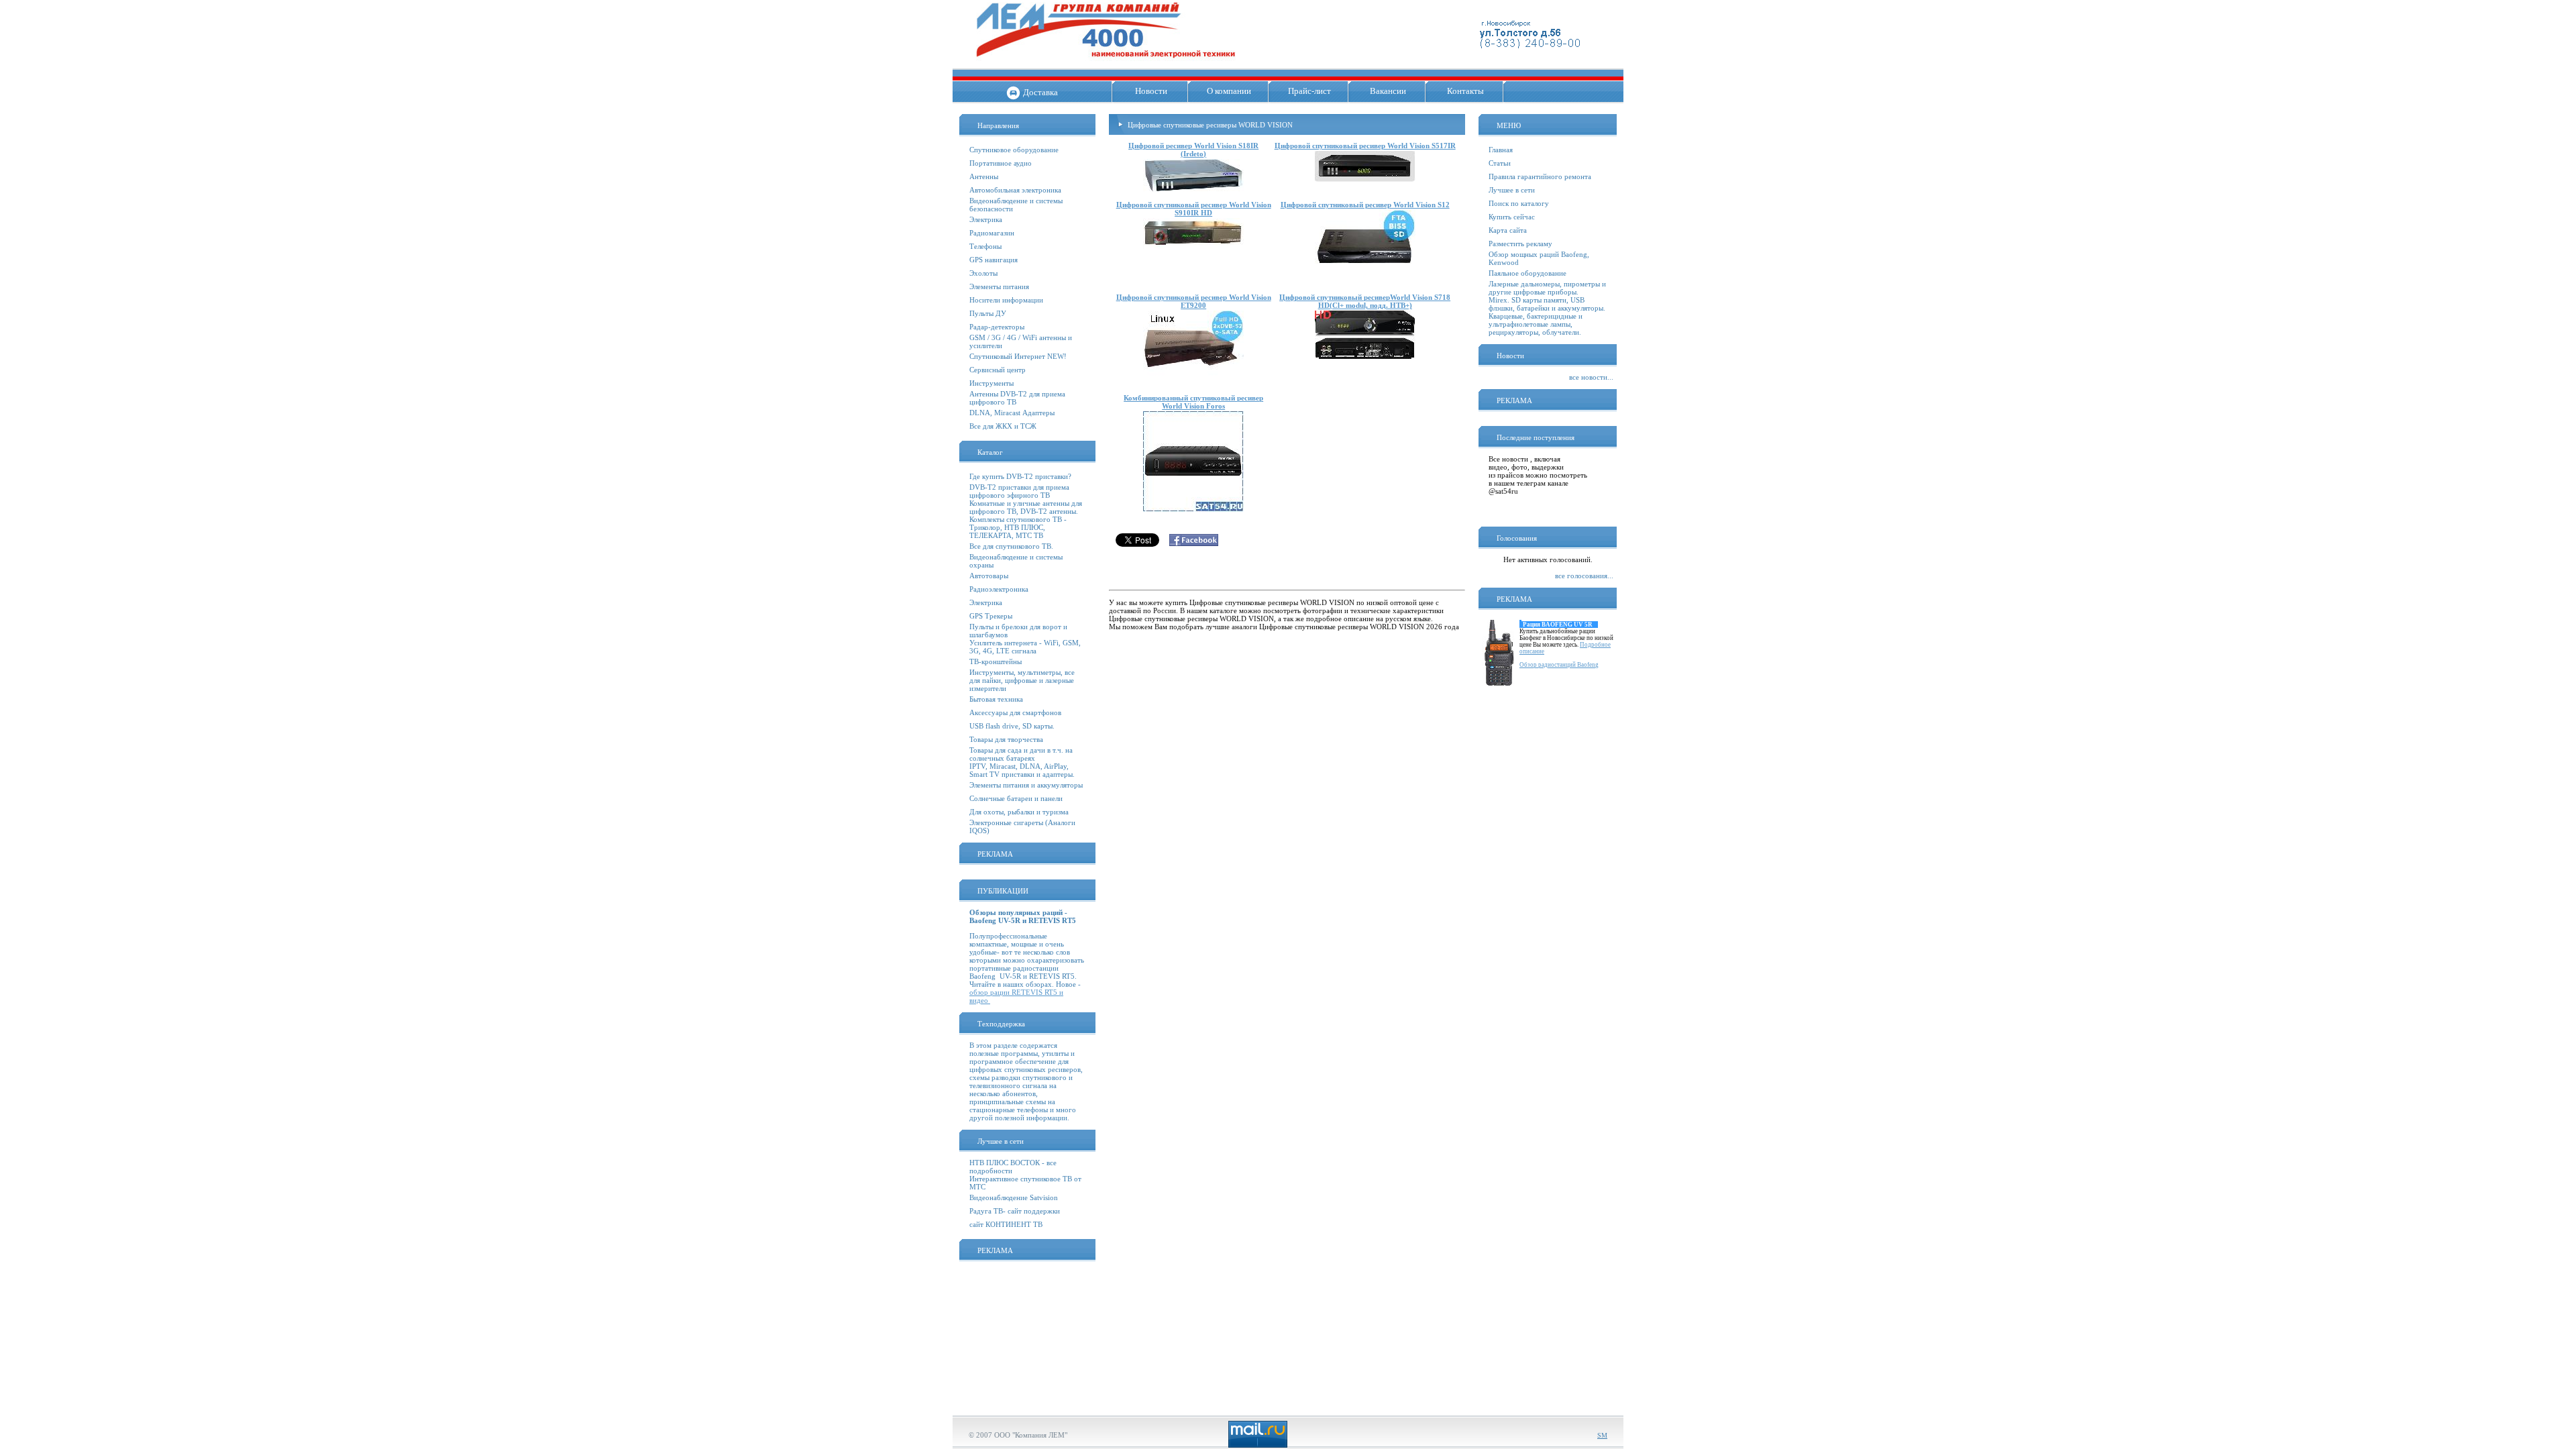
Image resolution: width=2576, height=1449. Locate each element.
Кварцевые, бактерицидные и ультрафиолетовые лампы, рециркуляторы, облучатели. (1536, 324)
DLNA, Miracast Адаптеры (1012, 413)
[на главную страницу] (1106, 64)
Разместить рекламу (1520, 244)
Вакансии (1388, 91)
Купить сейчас (1512, 217)
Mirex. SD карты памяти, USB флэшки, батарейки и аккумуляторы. (1547, 304)
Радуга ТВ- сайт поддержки (1015, 1211)
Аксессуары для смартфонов (1015, 712)
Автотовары (989, 576)
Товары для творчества (1006, 739)
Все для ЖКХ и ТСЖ (1003, 426)
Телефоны (985, 246)
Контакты (1465, 91)
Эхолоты (983, 273)
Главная (1501, 150)
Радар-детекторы (997, 327)
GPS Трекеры (991, 616)
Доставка (1040, 92)
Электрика (986, 219)
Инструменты (991, 383)
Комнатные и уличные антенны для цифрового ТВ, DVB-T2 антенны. (1026, 507)
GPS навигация (994, 260)
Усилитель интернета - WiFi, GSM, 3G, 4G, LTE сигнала (1025, 647)
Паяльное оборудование (1527, 273)
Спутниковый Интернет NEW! (1018, 356)
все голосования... (1584, 576)
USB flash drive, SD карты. (1012, 726)
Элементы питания (999, 286)
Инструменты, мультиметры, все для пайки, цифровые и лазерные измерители (1022, 680)
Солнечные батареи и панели (1016, 798)
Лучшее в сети (1512, 190)
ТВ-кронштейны (996, 661)
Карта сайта (1508, 230)
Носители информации (1006, 300)
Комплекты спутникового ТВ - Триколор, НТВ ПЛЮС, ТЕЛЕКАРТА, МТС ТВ (1018, 527)
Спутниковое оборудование (1014, 150)
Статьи (1500, 163)
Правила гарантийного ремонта (1540, 176)
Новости (1151, 91)
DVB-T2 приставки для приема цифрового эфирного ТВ (1019, 491)
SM (1602, 1435)
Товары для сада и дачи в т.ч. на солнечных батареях (1021, 754)
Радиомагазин (992, 233)
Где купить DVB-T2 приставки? (1020, 476)
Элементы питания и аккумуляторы (1026, 785)
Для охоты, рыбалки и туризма (1019, 812)
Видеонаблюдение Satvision (1014, 1197)
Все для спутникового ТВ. (1011, 546)
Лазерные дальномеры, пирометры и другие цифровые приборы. (1547, 288)
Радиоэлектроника (999, 589)
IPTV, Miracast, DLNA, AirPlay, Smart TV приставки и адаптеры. (1022, 770)
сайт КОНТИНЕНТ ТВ (1006, 1224)
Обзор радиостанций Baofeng (1559, 665)
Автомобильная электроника (1015, 190)
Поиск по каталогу (1519, 203)
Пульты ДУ (988, 313)
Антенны (984, 176)
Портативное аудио (1001, 163)
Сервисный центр (998, 370)
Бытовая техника (996, 699)
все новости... (1591, 377)
